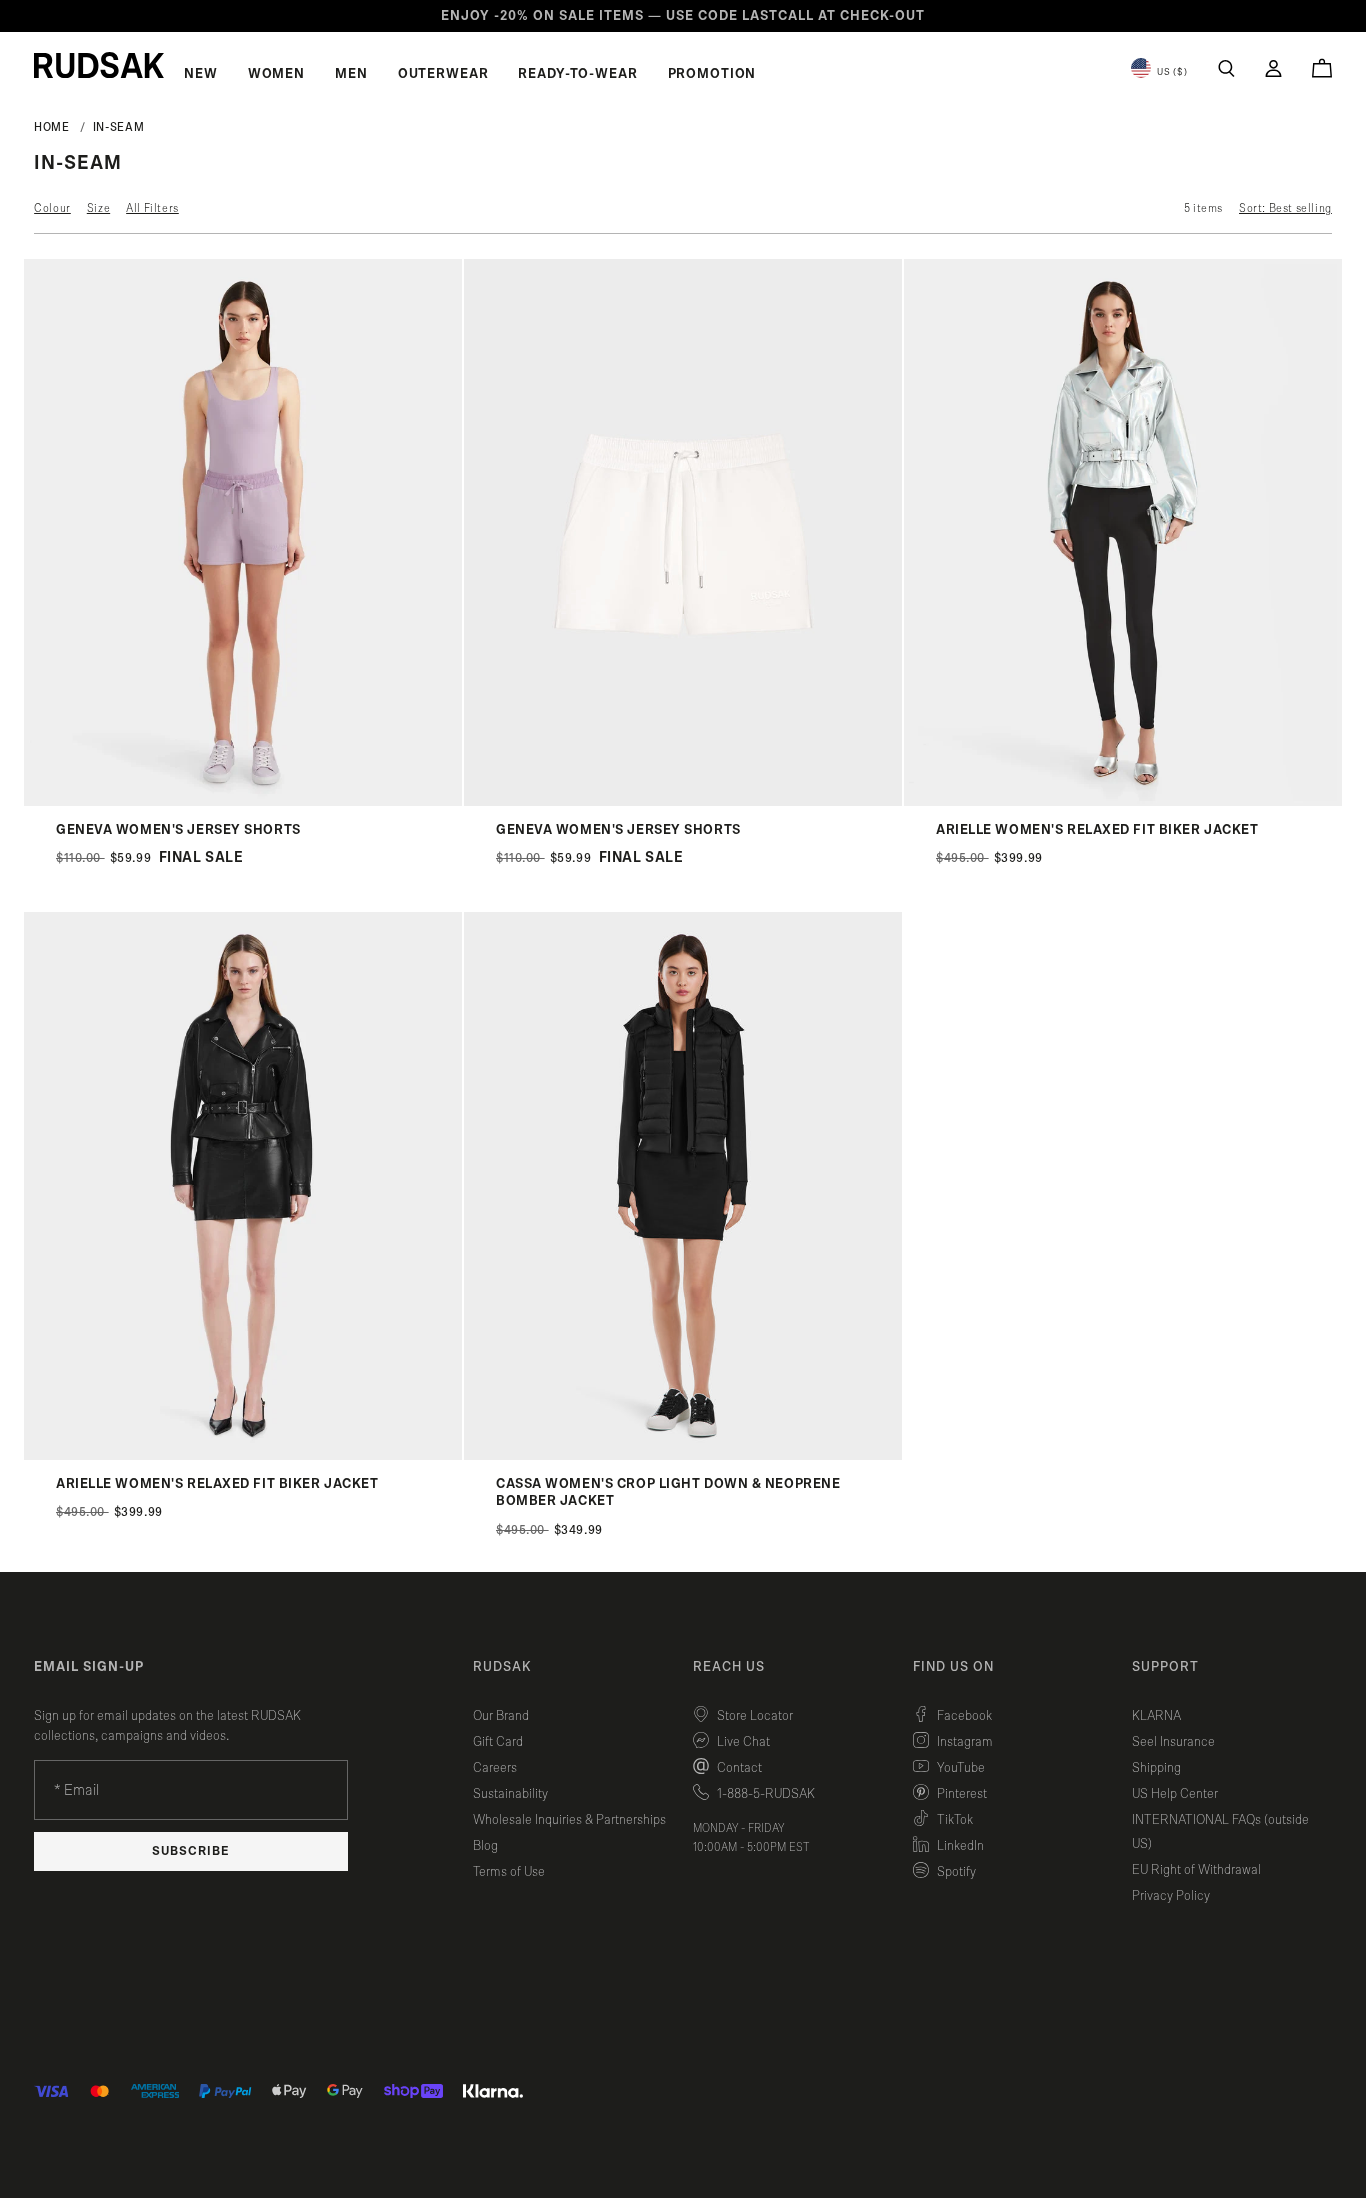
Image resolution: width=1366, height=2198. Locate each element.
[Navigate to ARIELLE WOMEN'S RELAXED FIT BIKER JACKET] (1123, 801)
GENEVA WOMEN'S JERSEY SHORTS (178, 830)
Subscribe (191, 1851)
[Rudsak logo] (99, 65)
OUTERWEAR (443, 74)
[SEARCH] (1226, 68)
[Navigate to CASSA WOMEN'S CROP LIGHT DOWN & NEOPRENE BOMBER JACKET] (683, 1455)
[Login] (1273, 68)
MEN (351, 74)
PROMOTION (712, 74)
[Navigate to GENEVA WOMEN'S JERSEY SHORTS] (243, 801)
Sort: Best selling (1285, 208)
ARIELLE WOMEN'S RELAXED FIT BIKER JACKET (1097, 830)
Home (52, 127)
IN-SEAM (118, 127)
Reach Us (729, 1667)
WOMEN (276, 74)
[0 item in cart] (1322, 68)
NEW (201, 74)
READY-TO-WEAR (577, 74)
